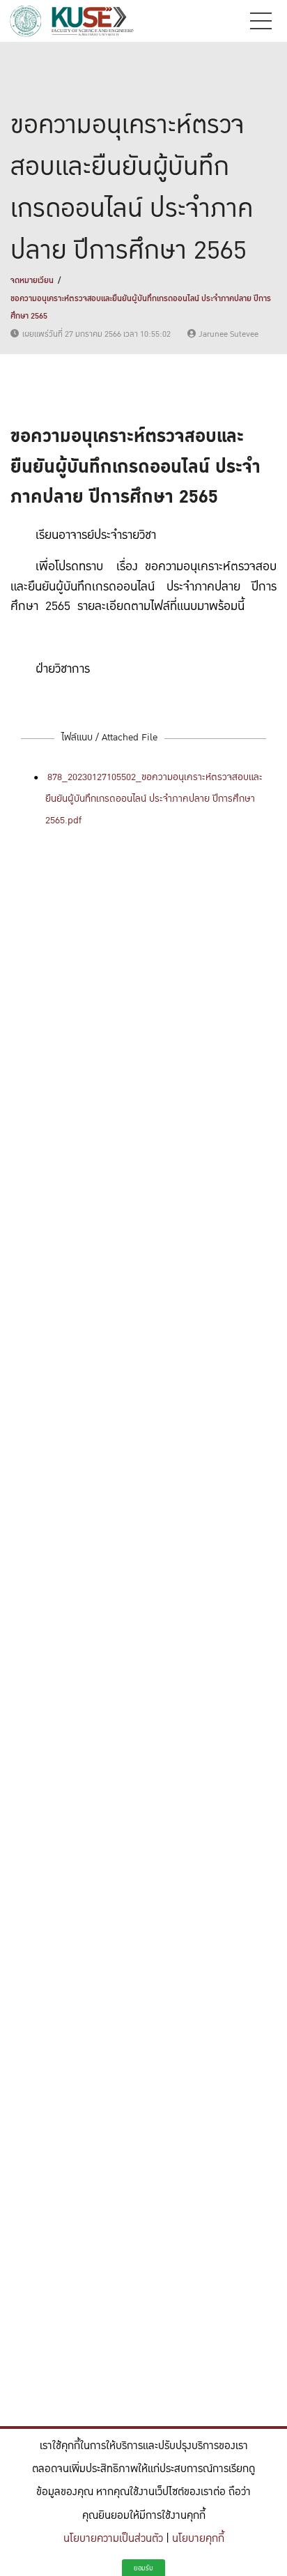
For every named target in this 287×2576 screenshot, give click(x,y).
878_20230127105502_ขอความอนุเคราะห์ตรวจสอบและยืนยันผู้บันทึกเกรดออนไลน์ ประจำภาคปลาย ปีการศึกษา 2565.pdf (154, 798)
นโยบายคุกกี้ (198, 2539)
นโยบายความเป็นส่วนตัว (113, 2539)
